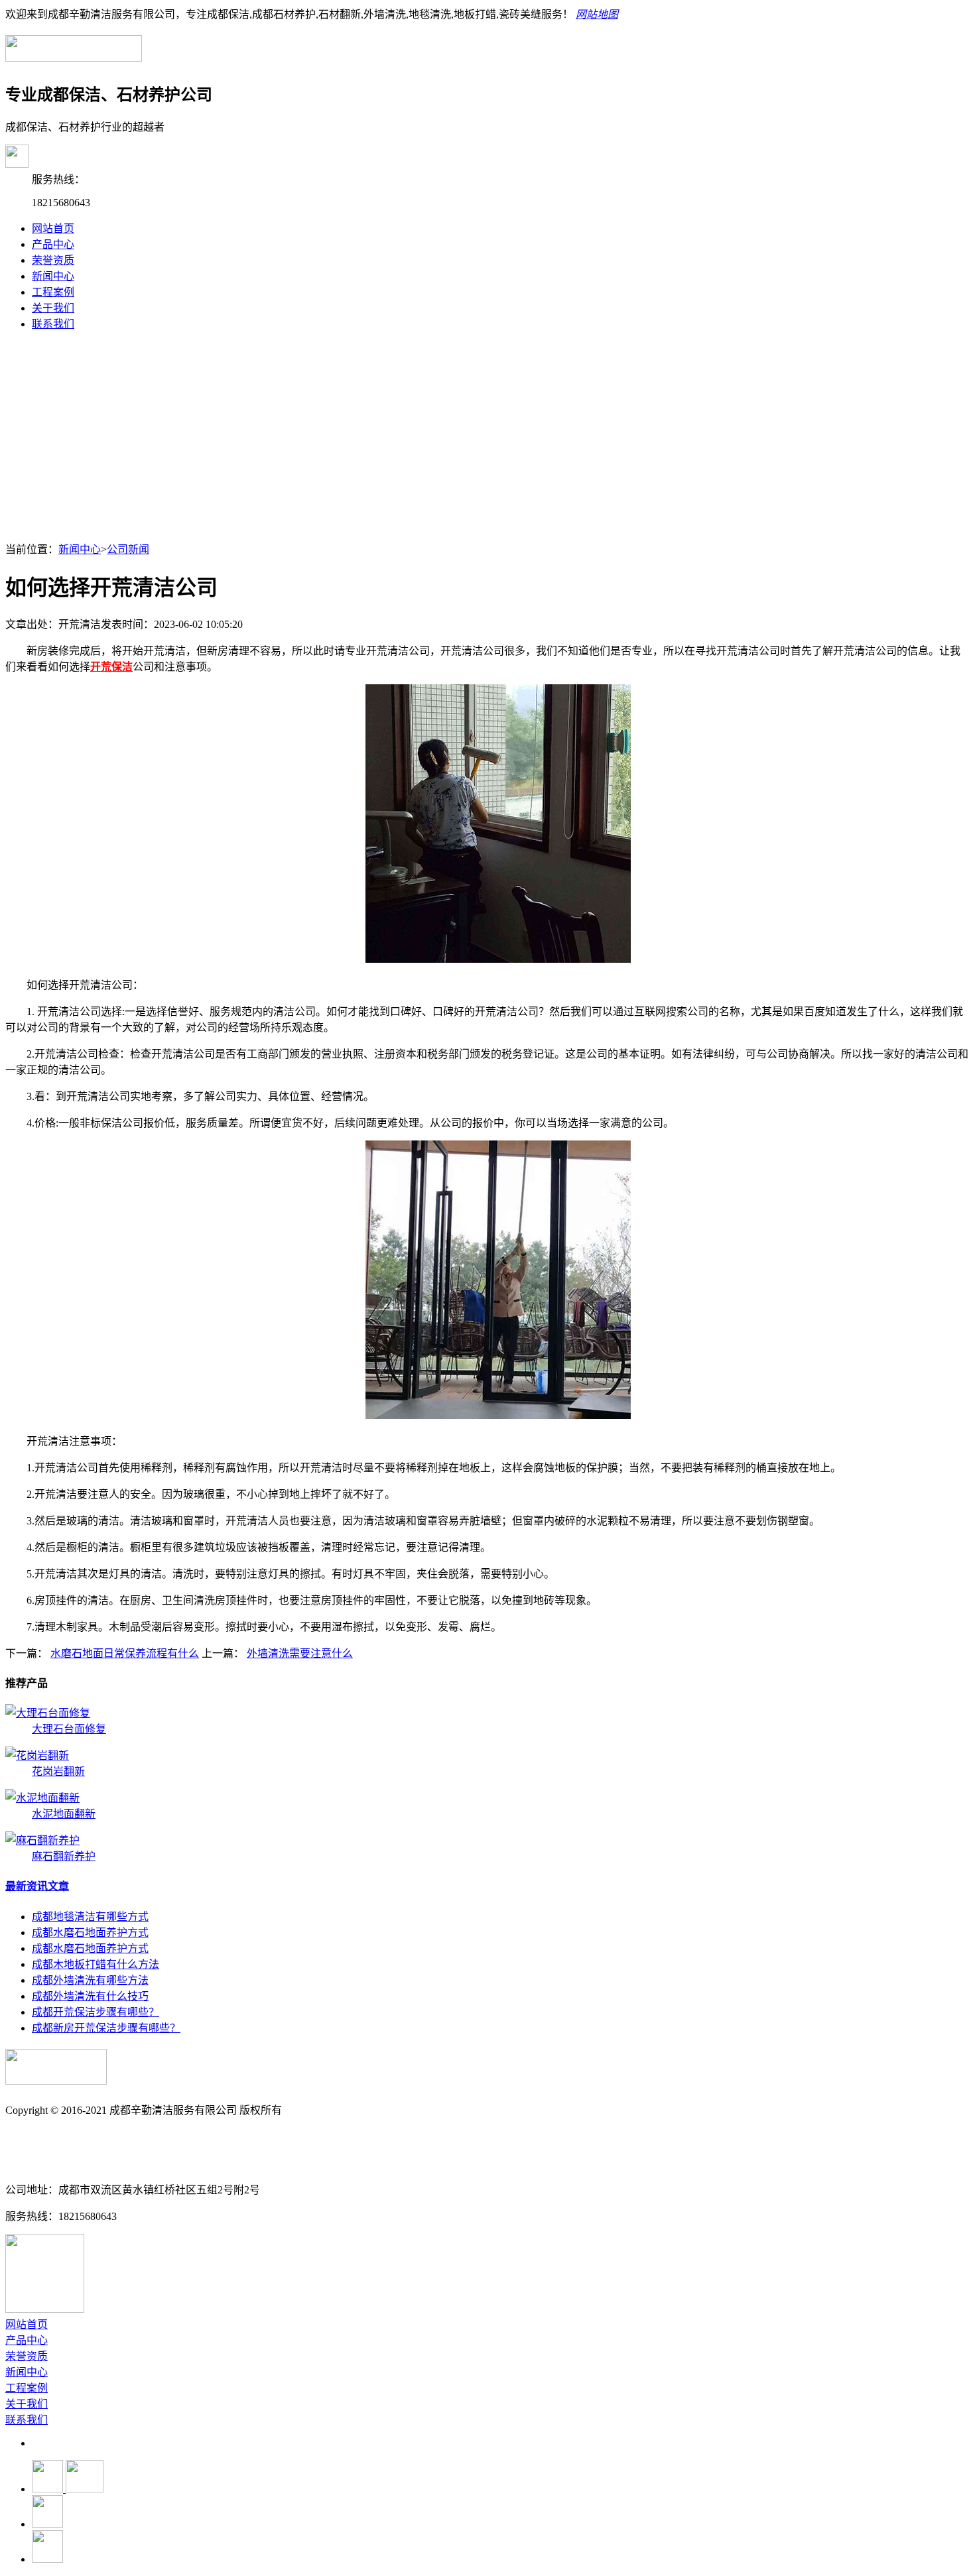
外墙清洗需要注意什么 (300, 1653)
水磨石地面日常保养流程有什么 (125, 1653)
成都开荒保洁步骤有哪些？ (96, 2012)
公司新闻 (128, 549)
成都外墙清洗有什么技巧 (90, 1996)
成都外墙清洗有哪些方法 (90, 1980)
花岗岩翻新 (58, 1771)
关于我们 (53, 308)
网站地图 (597, 14)
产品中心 (53, 244)
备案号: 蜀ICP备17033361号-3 (74, 2137)
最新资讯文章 (37, 1886)
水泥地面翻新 (64, 1814)
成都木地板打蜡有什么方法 (96, 1964)
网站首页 (53, 228)
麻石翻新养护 (64, 1856)
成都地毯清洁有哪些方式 (90, 1917)
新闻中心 (53, 276)
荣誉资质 (53, 260)
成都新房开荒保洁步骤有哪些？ (106, 2028)
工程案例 (53, 292)
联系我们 (53, 324)
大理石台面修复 (69, 1729)
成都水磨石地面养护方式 (90, 1932)
